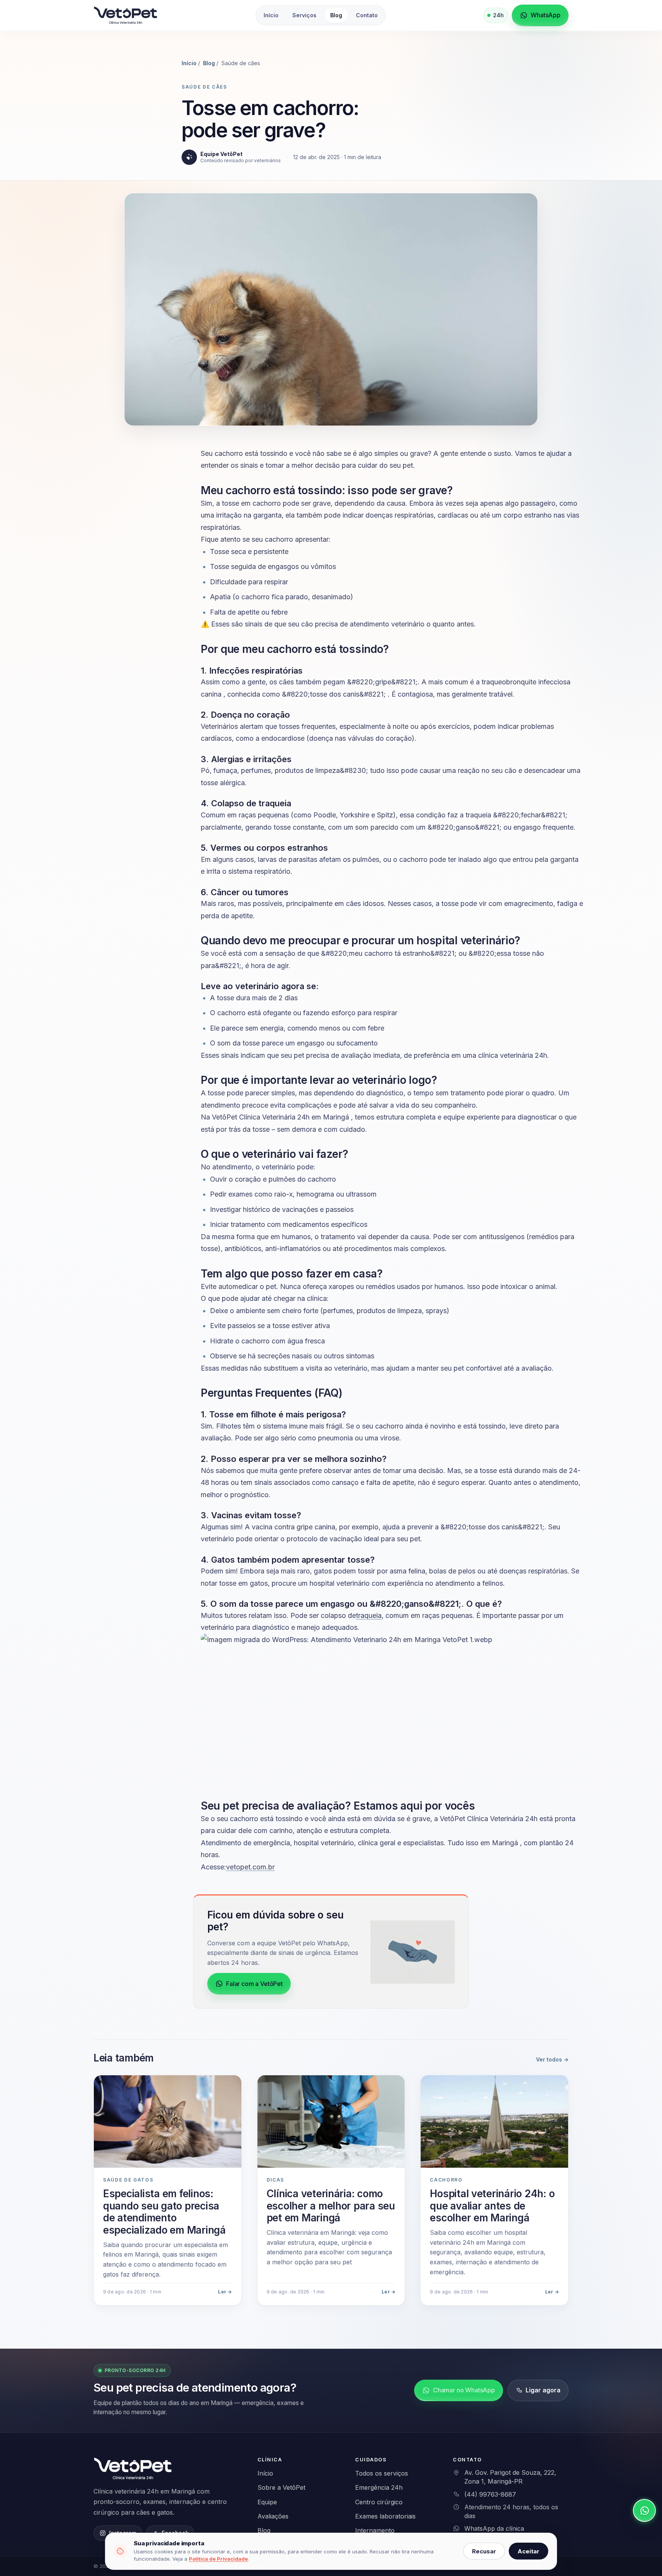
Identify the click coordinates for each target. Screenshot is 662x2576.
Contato (367, 15)
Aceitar (528, 2551)
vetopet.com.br (250, 1867)
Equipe (267, 2502)
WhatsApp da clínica (494, 2528)
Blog (336, 15)
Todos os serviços (382, 2473)
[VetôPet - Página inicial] (134, 2469)
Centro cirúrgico (379, 2502)
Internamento (375, 2530)
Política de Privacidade (218, 2559)
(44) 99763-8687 (490, 2494)
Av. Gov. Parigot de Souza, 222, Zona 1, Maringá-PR (510, 2477)
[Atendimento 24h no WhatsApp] (644, 2510)
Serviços (304, 15)
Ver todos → (552, 2059)
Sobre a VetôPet (281, 2487)
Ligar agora (543, 2390)
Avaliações (273, 2516)
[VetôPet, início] (126, 16)
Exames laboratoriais (385, 2516)
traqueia (369, 1615)
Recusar (484, 2551)
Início (271, 15)
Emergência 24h (379, 2487)
